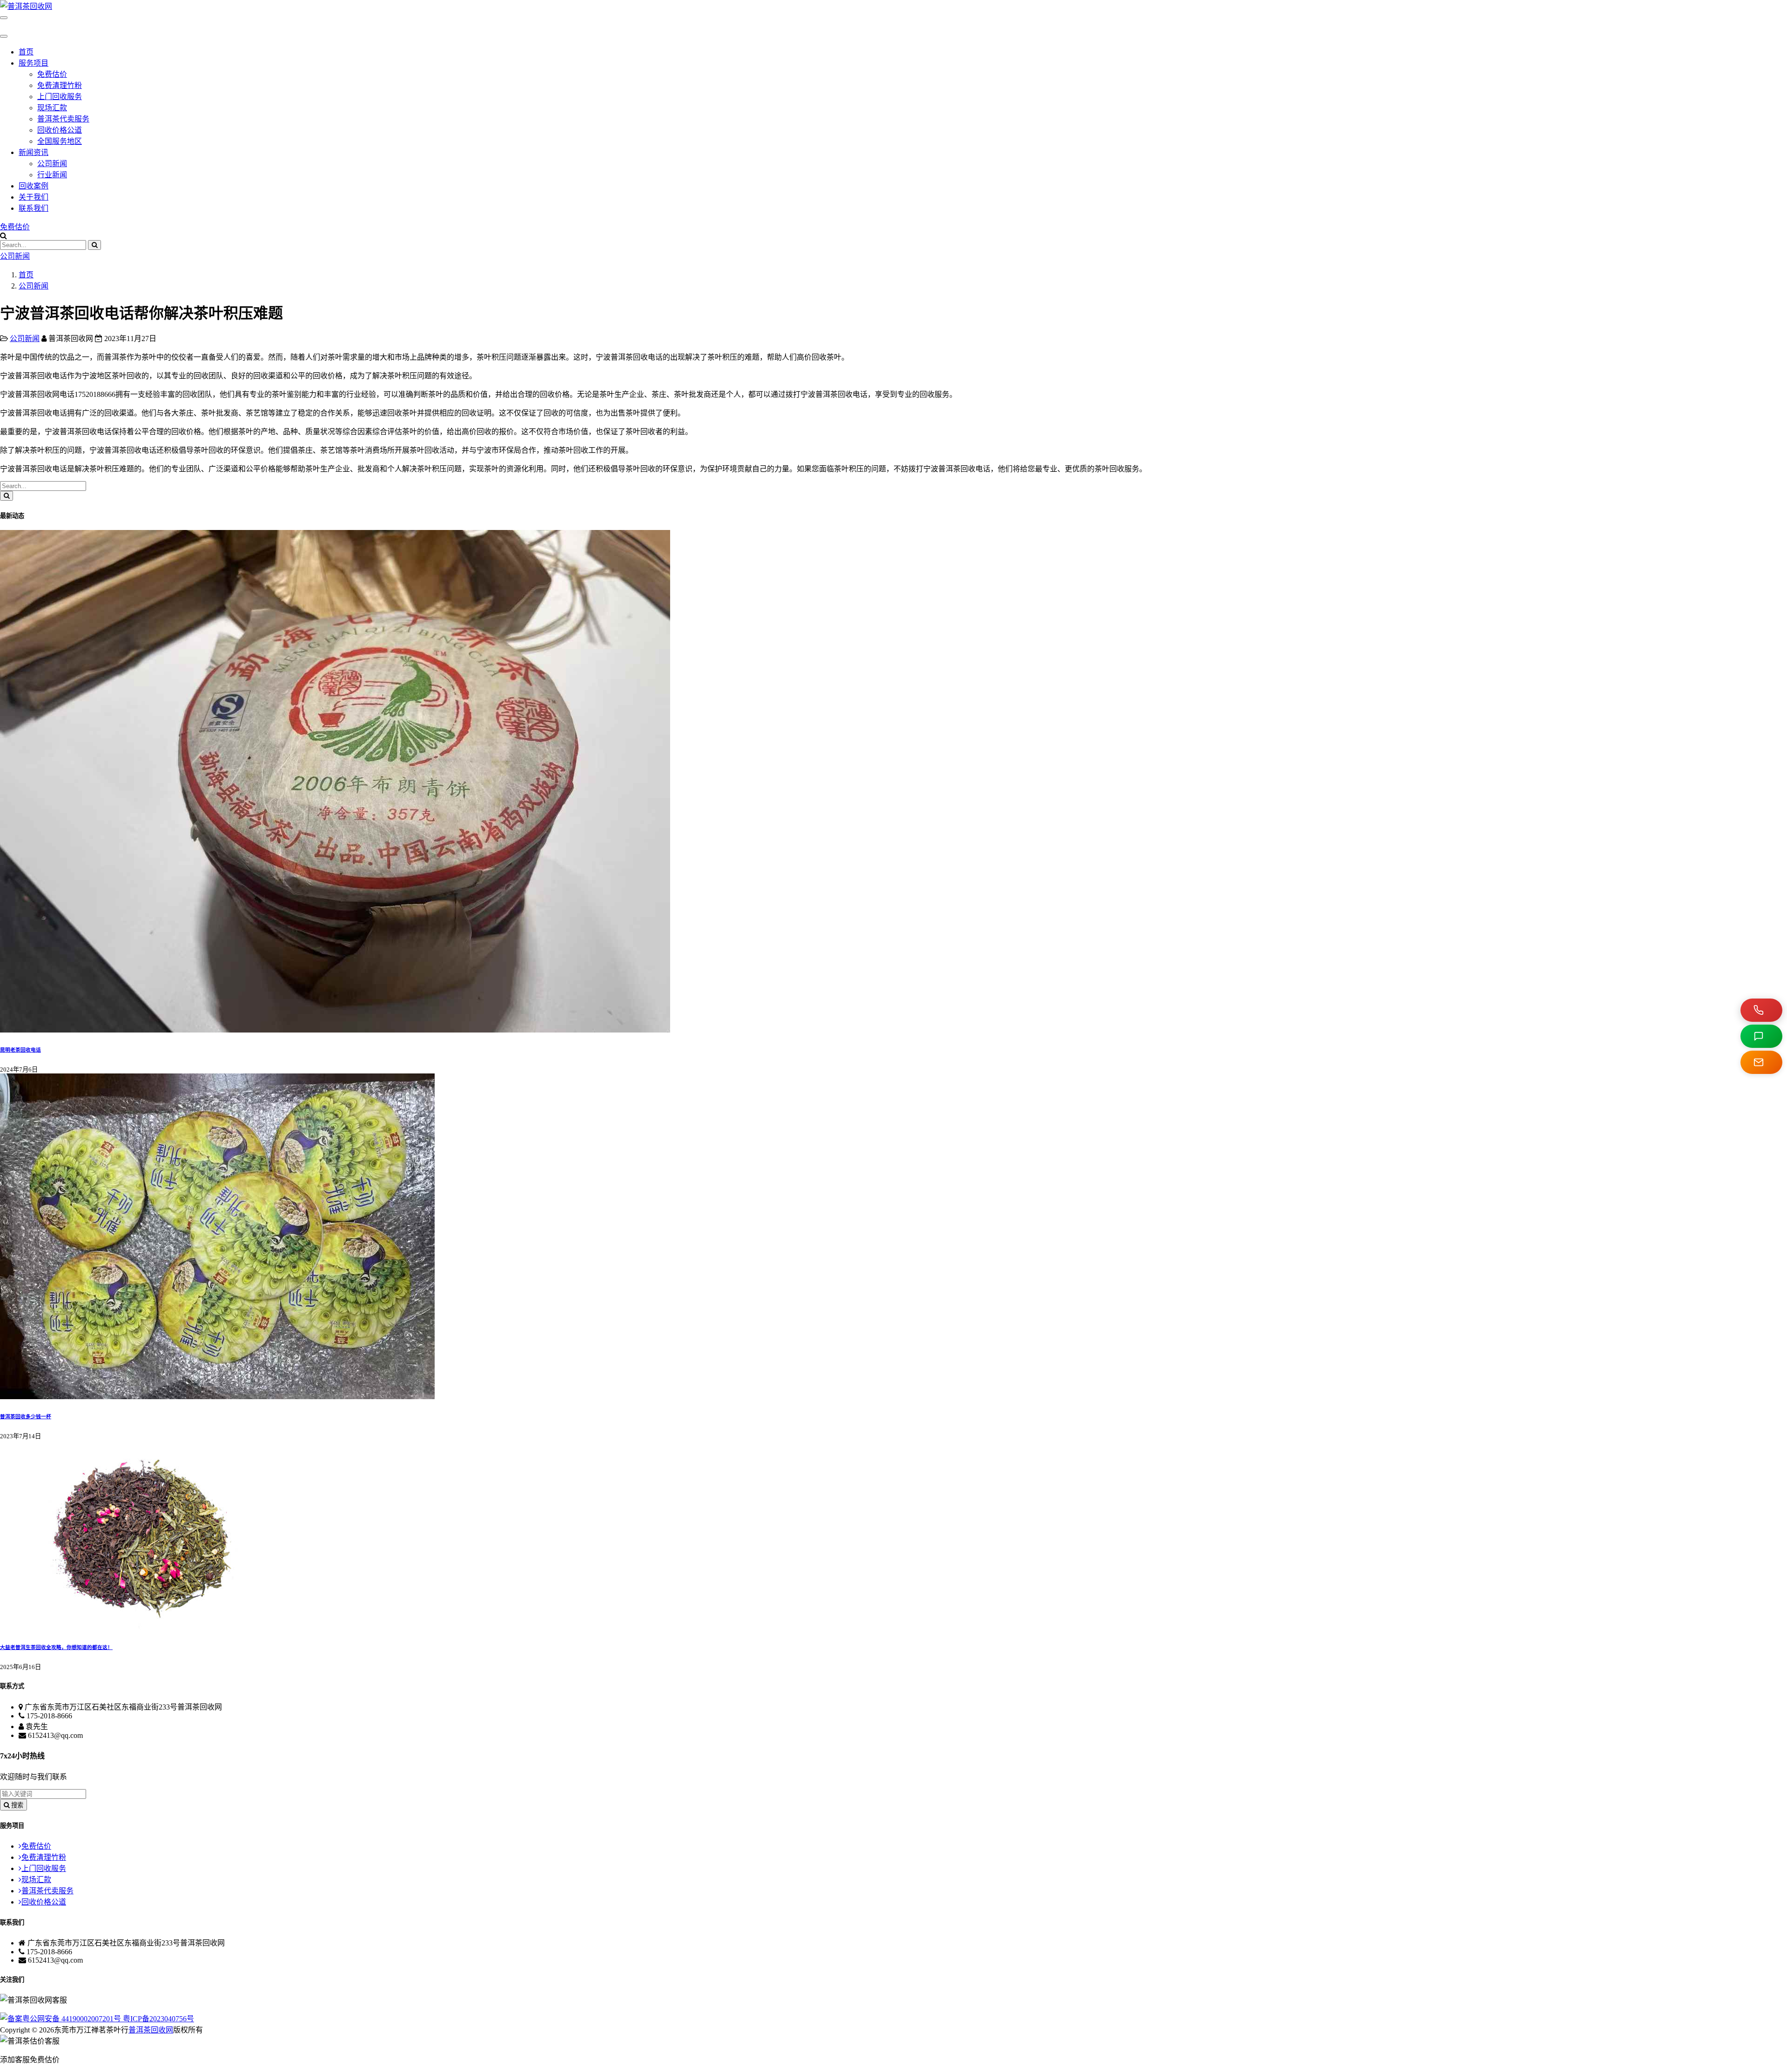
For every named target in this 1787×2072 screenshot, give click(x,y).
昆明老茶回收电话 (20, 1050)
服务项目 (34, 63)
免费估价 (52, 74)
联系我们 (34, 208)
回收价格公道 (60, 130)
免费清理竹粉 (60, 85)
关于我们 (34, 197)
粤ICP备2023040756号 (158, 2019)
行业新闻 (52, 175)
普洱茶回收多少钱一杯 (26, 1416)
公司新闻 (52, 164)
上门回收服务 (60, 97)
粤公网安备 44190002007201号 (73, 2019)
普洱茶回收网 (151, 2030)
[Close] (4, 36)
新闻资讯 (34, 152)
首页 (26, 52)
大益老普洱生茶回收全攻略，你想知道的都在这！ (56, 1647)
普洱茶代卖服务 (63, 119)
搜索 (16, 1805)
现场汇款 (52, 108)
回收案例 (34, 186)
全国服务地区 (60, 141)
